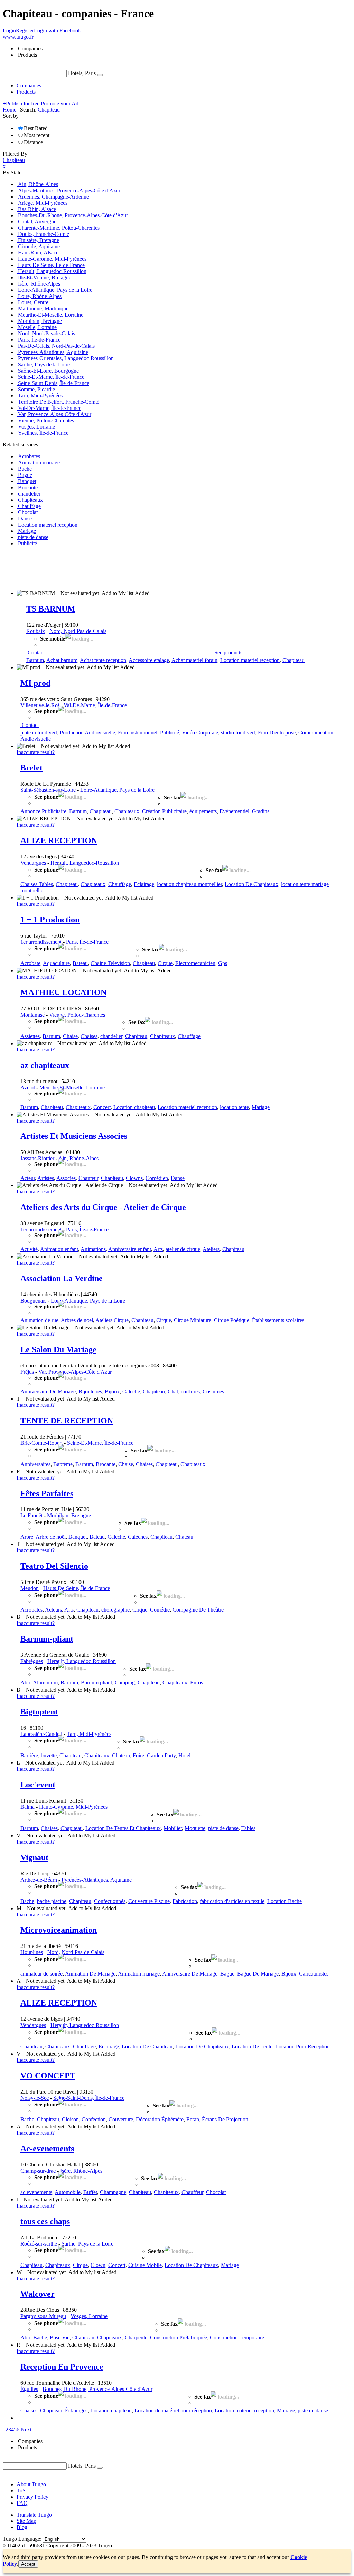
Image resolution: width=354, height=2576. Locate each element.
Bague (227, 1974)
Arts (158, 1249)
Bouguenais (33, 1301)
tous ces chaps (45, 2221)
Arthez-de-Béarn (39, 1880)
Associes (66, 1178)
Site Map (26, 2521)
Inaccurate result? (36, 752)
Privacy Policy (32, 2497)
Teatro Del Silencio (54, 1566)
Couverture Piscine (149, 1901)
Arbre (27, 1537)
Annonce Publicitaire (43, 811)
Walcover (38, 2294)
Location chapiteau (134, 1107)
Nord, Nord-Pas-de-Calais (78, 631)
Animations (93, 1249)
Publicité (170, 733)
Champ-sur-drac (38, 2171)
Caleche (131, 1391)
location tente (234, 1107)
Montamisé (32, 1015)
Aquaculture (56, 963)
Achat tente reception (103, 660)
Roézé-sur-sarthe (39, 2244)
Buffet (90, 2192)
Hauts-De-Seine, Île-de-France (77, 1588)
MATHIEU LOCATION (63, 992)
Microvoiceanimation (59, 1930)
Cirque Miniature (193, 1320)
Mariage (261, 1107)
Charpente (136, 2338)
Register (25, 31)
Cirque (165, 963)
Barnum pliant (96, 1683)
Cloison (70, 2119)
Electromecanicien (195, 963)
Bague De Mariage (258, 1974)
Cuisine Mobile (145, 2265)
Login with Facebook (57, 31)
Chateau (184, 1537)
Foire (138, 1755)
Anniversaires (35, 1464)
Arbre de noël (51, 1537)
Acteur (28, 1178)
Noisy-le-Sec (35, 2098)
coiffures (190, 1391)
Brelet (31, 768)
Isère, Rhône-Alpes (81, 2171)
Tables (248, 1828)
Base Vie (60, 2338)
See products (228, 652)
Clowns (134, 1178)
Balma (27, 1807)
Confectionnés (110, 1901)
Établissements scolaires (278, 1320)
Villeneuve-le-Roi (40, 705)
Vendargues (33, 863)
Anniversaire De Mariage (48, 1391)
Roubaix (36, 631)
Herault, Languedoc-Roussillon (85, 863)
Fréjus (27, 1372)
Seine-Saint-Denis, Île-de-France (89, 2098)
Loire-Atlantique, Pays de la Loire (117, 790)
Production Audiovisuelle (87, 733)
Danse (178, 1178)
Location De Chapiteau (147, 2046)
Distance (33, 142)
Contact (36, 652)
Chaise (70, 1036)
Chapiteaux (127, 811)
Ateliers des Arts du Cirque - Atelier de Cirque (103, 1207)
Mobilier (173, 1828)
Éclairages (76, 2410)
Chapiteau (294, 660)
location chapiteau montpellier (189, 884)
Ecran (193, 2119)
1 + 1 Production (50, 920)
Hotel (184, 1755)
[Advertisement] (129, 568)
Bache (27, 1901)
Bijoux (112, 1391)
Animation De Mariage (90, 1974)
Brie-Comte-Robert (41, 1443)
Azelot (28, 1088)
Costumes (213, 1391)
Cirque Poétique (232, 1320)
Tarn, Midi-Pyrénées (89, 1734)
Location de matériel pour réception (173, 2410)
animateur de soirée (41, 1974)
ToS (21, 2491)
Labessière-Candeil (41, 1734)
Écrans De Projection (225, 2119)
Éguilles (29, 2389)
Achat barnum (62, 660)
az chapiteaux (45, 1065)
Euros (197, 1683)
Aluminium (45, 1683)
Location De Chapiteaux (251, 884)
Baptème (63, 1464)
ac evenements (36, 2192)
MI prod (35, 683)
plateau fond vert (39, 733)
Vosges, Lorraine (89, 2316)
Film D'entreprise (277, 733)
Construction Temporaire (237, 2338)
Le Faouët (31, 1515)
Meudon (30, 1588)
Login (9, 31)
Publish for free (21, 103)
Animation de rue (39, 1320)
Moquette (195, 1828)
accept (28, 2564)
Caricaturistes (314, 1974)
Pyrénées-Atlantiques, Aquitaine (97, 1880)
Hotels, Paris (82, 73)
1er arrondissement (41, 942)
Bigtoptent (39, 1712)
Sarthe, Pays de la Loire (87, 2244)
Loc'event (38, 1785)
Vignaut (34, 1857)
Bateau (80, 963)
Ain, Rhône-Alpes (78, 1158)
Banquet (78, 1537)
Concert (102, 1107)
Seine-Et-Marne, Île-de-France (100, 1443)
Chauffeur (192, 2192)
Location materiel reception (250, 660)
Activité (29, 1249)
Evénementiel (234, 811)
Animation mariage (139, 1974)
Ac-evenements (47, 2149)
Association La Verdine (62, 1278)
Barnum (35, 660)
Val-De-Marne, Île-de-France (95, 705)
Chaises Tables (37, 884)
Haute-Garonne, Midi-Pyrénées (73, 1807)
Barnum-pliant (47, 1639)
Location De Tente (252, 2046)
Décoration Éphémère (160, 2119)
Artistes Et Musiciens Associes (74, 1136)
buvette (49, 1755)
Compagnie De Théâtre (198, 1610)
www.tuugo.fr (18, 37)
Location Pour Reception (302, 2046)
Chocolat (216, 2192)
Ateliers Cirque (112, 1320)
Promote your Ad (60, 103)
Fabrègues (32, 1661)
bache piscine (52, 1901)
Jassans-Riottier (37, 1158)
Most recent (37, 135)
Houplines (32, 1952)
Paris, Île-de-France (87, 942)
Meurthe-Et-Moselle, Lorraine (72, 1088)
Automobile (68, 2192)
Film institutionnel (138, 733)
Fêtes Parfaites (47, 1493)
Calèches (138, 1537)
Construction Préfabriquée (179, 2338)
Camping (125, 1683)
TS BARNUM (51, 609)
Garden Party (161, 1755)
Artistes (46, 1178)
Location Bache (285, 1901)
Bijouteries (90, 1391)
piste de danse (223, 1828)
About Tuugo (31, 2484)
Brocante (106, 1464)
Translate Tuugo (34, 2515)
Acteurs (53, 1610)
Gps (223, 963)
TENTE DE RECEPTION (67, 1421)
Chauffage (120, 884)
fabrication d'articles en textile (232, 1901)
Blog (22, 2527)
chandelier (111, 1036)
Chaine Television (110, 963)
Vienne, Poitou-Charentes (77, 1015)
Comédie (160, 1610)
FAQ (22, 2503)
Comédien (157, 1178)
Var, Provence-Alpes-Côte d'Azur (75, 1372)
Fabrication (185, 1901)
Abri (25, 1683)
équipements (203, 811)
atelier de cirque (183, 1249)
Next (26, 2429)
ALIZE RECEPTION (59, 840)
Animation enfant (59, 1249)
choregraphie (115, 1610)
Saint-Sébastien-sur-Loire (48, 790)
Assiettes (30, 1036)
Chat (173, 1391)
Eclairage (144, 884)
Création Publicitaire (164, 811)
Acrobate (30, 963)
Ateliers (211, 1249)
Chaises (89, 1036)
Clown (98, 2265)
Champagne (113, 2192)
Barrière (29, 1755)
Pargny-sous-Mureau (43, 2316)
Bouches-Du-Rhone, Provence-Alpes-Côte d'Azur (97, 2389)
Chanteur (88, 1178)
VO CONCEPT (48, 2076)
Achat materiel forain (194, 660)
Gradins (261, 811)
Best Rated (36, 128)
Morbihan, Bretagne (69, 1515)
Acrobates (31, 1610)
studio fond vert (238, 733)
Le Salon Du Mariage (58, 1349)
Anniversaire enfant (130, 1249)
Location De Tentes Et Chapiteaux (123, 1828)
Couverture (121, 2119)
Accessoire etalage (149, 660)
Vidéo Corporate (200, 733)
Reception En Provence (62, 2367)
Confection (94, 2119)
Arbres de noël (77, 1320)
